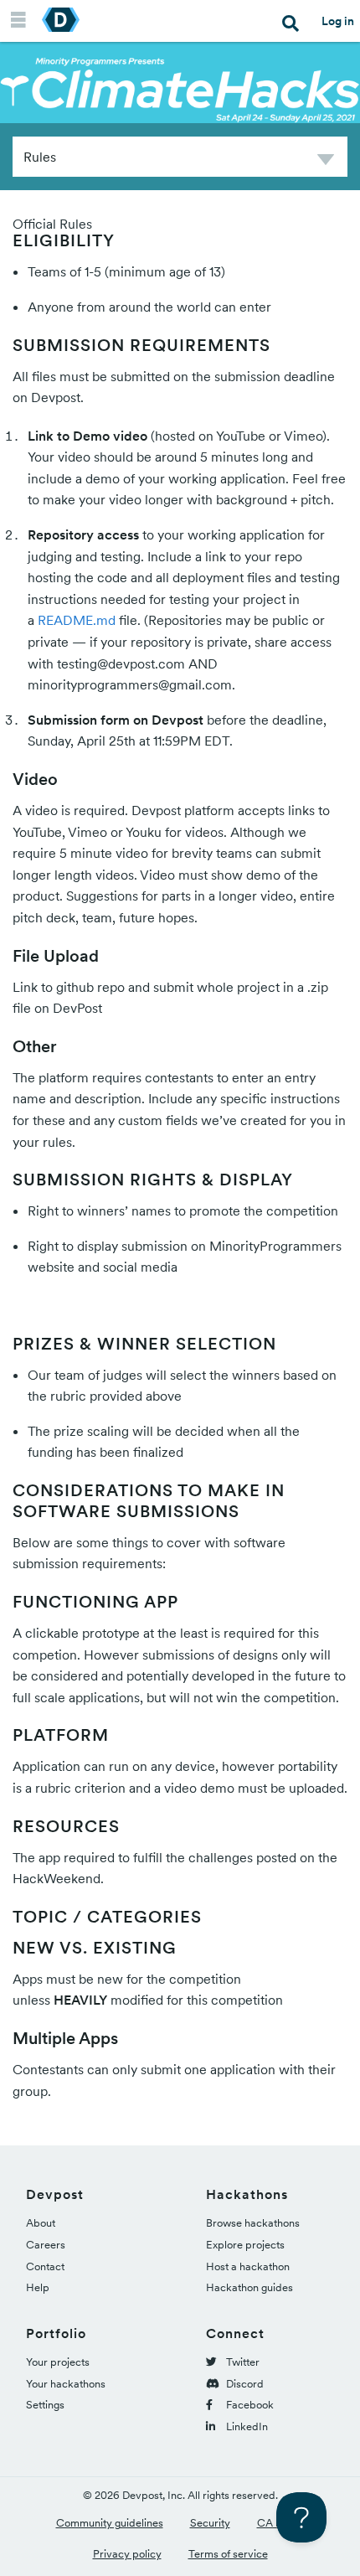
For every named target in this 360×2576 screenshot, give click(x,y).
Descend (326, 162)
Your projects (58, 2362)
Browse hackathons (253, 2223)
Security (210, 2523)
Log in (338, 21)
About (41, 2223)
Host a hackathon (248, 2266)
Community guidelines (110, 2523)
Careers (46, 2245)
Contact (45, 2266)
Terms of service (228, 2554)
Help (38, 2287)
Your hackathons (66, 2384)
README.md (77, 620)
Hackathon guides (249, 2287)
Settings (45, 2405)
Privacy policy (127, 2554)
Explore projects (245, 2245)
